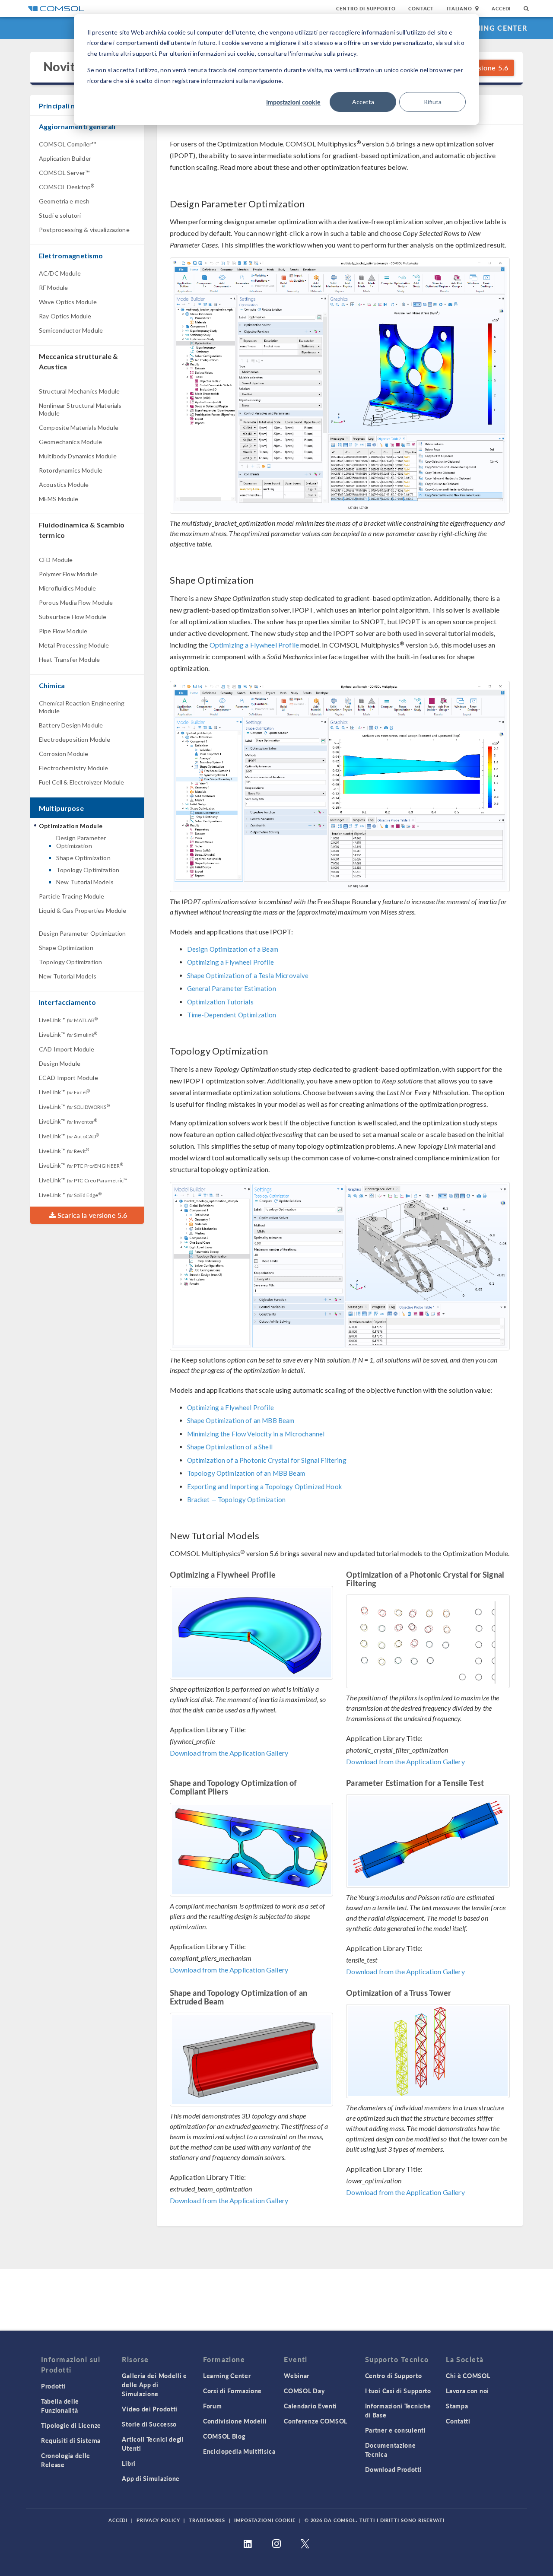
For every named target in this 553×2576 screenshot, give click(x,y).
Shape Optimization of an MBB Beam (241, 1420)
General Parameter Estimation (232, 988)
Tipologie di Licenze (71, 2425)
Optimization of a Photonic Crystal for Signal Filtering (267, 1460)
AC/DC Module (60, 273)
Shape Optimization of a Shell (230, 1447)
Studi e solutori (60, 215)
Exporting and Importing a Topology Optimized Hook (264, 1487)
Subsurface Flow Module (73, 617)
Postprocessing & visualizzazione (84, 230)
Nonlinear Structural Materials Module (80, 409)
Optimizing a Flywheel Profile (254, 645)
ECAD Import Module (68, 1078)
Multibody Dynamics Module (78, 456)
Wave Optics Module (68, 302)
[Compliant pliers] (252, 1850)
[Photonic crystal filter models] (428, 1641)
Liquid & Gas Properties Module (83, 910)
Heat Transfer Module (69, 659)
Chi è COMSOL (468, 2376)
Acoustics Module (64, 484)
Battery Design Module (71, 725)
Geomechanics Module (70, 442)
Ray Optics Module (65, 316)
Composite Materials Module (79, 427)
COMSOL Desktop (67, 187)
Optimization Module (71, 826)
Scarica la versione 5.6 (92, 1215)
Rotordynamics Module (71, 470)
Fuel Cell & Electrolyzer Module (82, 782)
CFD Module (56, 560)
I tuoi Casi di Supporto (398, 2391)
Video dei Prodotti (150, 2409)
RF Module (53, 287)
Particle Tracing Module (72, 896)
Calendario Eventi (310, 2406)
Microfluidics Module (67, 588)
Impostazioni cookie (293, 102)
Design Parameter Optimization (81, 842)
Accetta (363, 102)
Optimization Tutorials (220, 1002)
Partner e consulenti (396, 2430)
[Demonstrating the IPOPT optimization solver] (340, 786)
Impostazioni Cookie (265, 2520)
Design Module (60, 1063)
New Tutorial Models (85, 882)
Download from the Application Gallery (229, 1753)
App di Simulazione (151, 2478)
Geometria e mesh (64, 201)
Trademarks (207, 2520)
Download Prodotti (394, 2469)
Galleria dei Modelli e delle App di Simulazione (154, 2385)
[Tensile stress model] (428, 1841)
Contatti (458, 2421)
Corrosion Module (64, 754)
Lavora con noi (467, 2391)
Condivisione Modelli (235, 2421)
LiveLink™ (68, 1020)
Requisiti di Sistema (71, 2440)
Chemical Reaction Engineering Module (82, 707)
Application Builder (65, 158)
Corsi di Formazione (232, 2391)
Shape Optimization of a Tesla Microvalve (248, 975)
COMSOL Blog (224, 2436)
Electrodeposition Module (75, 739)
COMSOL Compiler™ (67, 144)
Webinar (297, 2376)
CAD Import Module (67, 1049)
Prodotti (54, 2386)
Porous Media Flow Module (76, 602)
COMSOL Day (304, 2391)
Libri (129, 2463)
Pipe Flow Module (63, 631)
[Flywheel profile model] (252, 1633)
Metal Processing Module (74, 645)
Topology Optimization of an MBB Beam (246, 1473)
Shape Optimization (83, 858)
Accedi (501, 8)
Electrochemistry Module (73, 768)
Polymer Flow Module (68, 574)
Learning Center (492, 28)
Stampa (457, 2406)
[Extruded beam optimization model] (252, 2060)
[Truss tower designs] (428, 2051)
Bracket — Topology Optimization (237, 1499)
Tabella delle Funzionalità (60, 2406)
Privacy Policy (158, 2520)
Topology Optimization (88, 870)
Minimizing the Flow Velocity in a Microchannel (256, 1434)
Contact (421, 8)
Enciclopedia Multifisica (239, 2451)
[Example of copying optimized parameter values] (340, 386)
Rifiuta (433, 102)
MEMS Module (59, 499)
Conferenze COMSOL (316, 2421)
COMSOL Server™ (64, 173)
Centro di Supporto (366, 8)
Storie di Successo (149, 2424)
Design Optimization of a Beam (233, 949)
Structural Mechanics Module (79, 391)
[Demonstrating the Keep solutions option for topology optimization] (340, 1266)
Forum (213, 2406)
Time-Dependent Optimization (232, 1015)
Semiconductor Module (71, 330)
